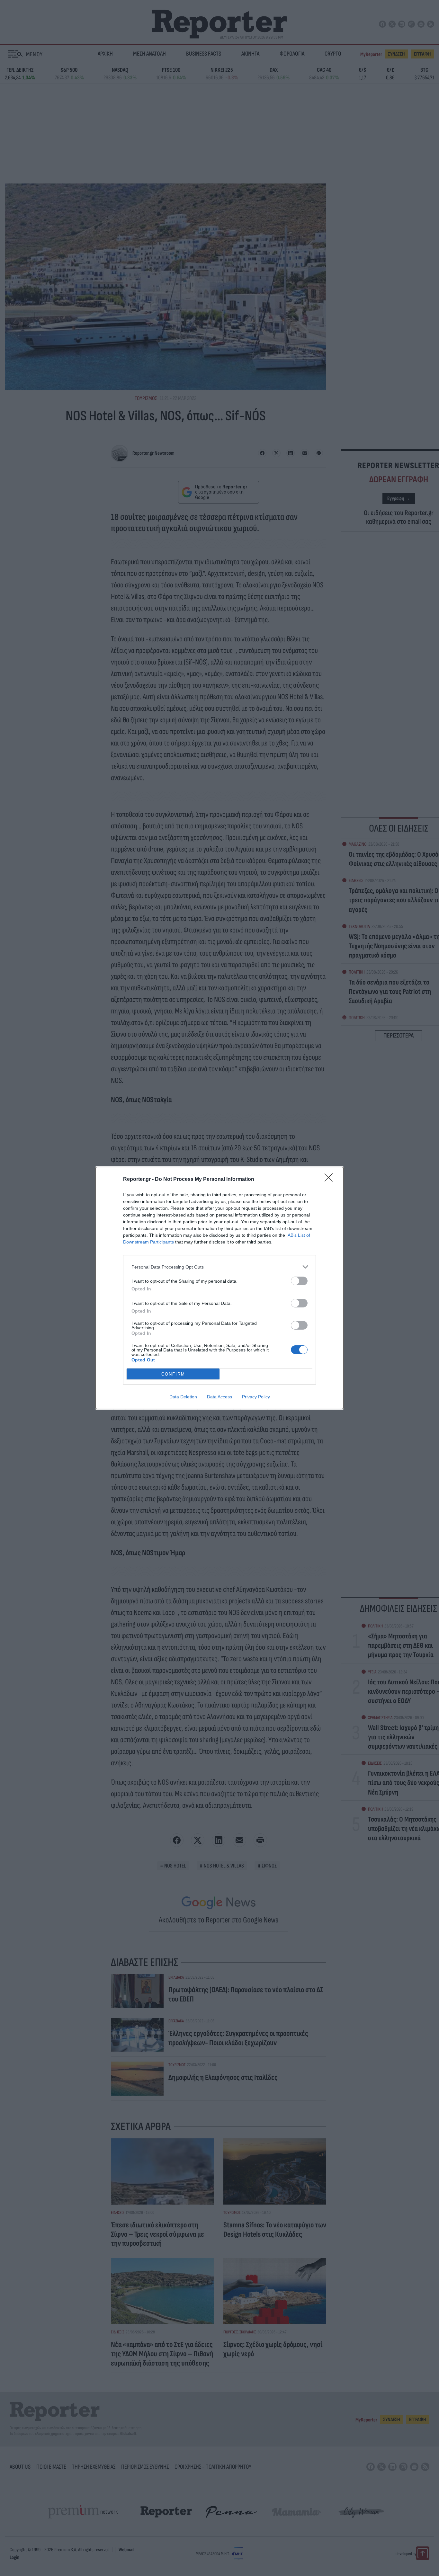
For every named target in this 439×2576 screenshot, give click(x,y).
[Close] (331, 1180)
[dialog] (219, 1288)
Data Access (219, 1397)
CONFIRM (173, 1374)
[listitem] (219, 1267)
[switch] (299, 1281)
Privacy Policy (256, 1397)
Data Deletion (183, 1397)
